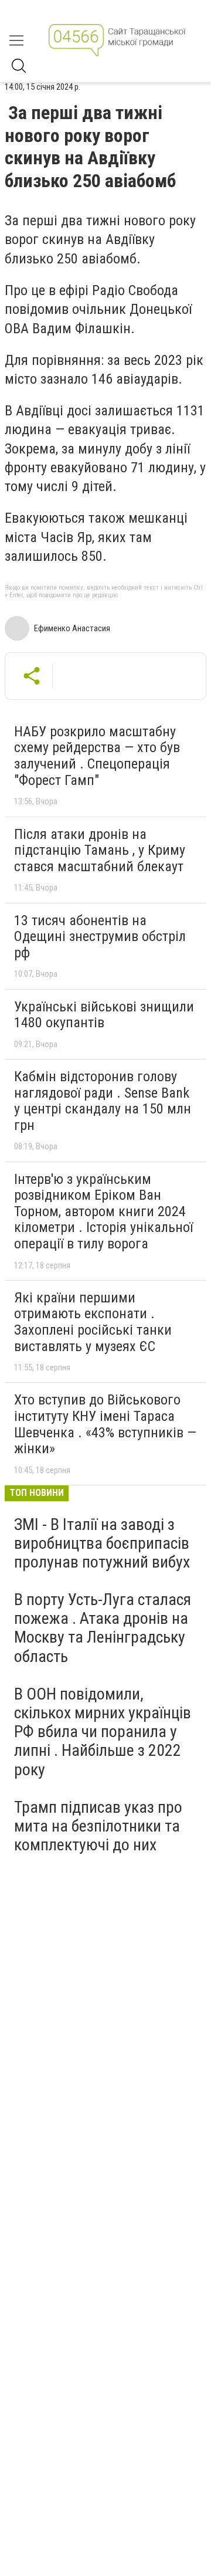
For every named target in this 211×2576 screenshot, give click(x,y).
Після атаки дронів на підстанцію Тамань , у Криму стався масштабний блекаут (100, 850)
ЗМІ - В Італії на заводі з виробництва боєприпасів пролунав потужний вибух (102, 1543)
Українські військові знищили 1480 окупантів (104, 1015)
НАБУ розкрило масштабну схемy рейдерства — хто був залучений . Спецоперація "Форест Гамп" (97, 756)
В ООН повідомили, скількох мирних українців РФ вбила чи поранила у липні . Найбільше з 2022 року (103, 1732)
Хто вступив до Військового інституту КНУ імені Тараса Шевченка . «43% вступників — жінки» (105, 1424)
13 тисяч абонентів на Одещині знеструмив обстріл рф (100, 937)
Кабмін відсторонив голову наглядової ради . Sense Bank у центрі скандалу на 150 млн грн (103, 1101)
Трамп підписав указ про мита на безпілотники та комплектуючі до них (98, 1826)
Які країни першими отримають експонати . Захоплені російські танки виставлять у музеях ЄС (93, 1322)
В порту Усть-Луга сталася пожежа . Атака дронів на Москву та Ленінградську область (103, 1628)
